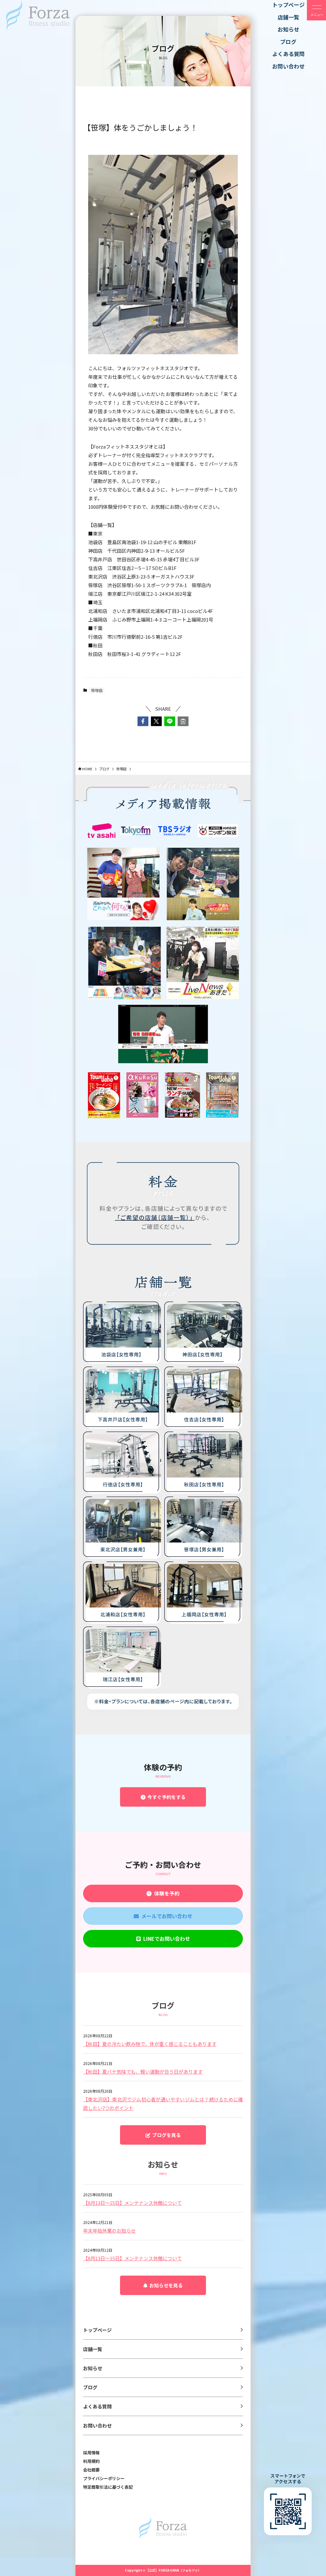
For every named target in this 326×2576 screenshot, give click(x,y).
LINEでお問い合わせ (165, 1939)
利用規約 (91, 2461)
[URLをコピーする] (183, 721)
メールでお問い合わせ (166, 1916)
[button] (143, 721)
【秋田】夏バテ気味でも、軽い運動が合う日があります (143, 2072)
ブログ (90, 2387)
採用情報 (91, 2453)
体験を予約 (166, 1893)
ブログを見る (166, 2135)
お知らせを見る (165, 2285)
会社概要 (91, 2470)
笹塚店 (97, 690)
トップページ (97, 2330)
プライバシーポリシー (104, 2478)
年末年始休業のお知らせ (109, 2231)
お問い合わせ (97, 2425)
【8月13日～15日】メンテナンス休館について (132, 2203)
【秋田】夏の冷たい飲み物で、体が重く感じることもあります (150, 2044)
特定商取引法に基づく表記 (108, 2487)
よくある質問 (97, 2406)
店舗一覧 (93, 2349)
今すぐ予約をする (166, 1797)
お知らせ (93, 2368)
